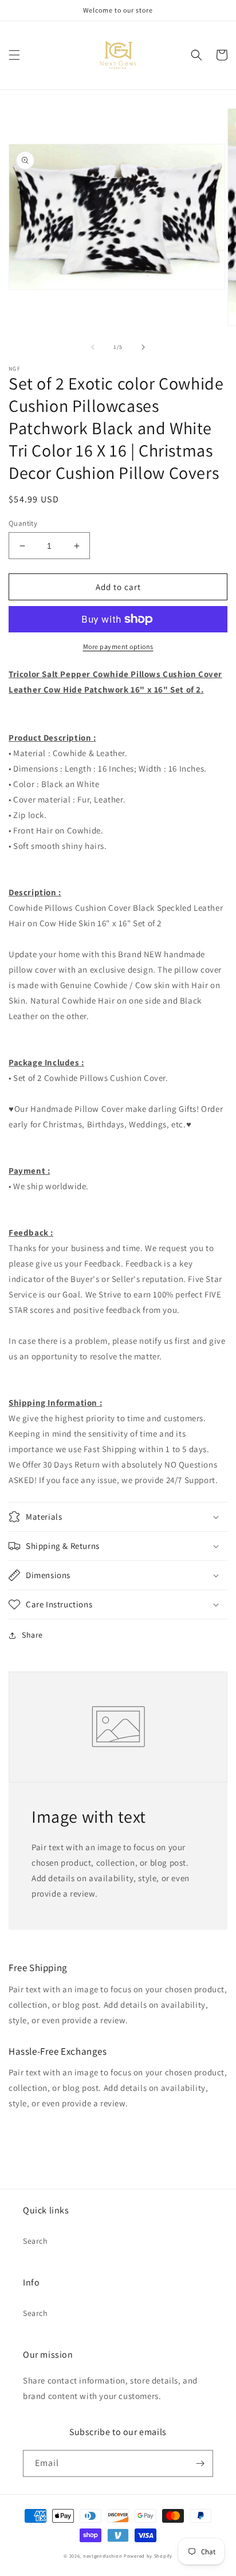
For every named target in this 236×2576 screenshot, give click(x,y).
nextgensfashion (103, 2556)
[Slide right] (143, 347)
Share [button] (32, 1635)
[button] (14, 55)
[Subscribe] (200, 2463)
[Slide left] (93, 347)
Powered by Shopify (148, 2556)
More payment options (118, 646)
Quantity (23, 523)
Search (36, 2241)
